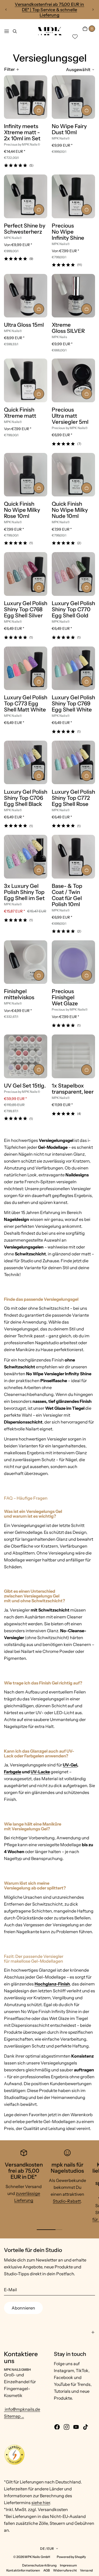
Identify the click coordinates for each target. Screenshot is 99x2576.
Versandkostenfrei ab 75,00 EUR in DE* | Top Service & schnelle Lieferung (49, 10)
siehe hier (41, 2503)
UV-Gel (70, 1765)
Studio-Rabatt (67, 2201)
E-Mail (10, 2290)
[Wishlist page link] (75, 37)
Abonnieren (23, 2308)
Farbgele (13, 1772)
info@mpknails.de (22, 2409)
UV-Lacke (40, 1772)
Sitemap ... (14, 2416)
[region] (49, 10)
